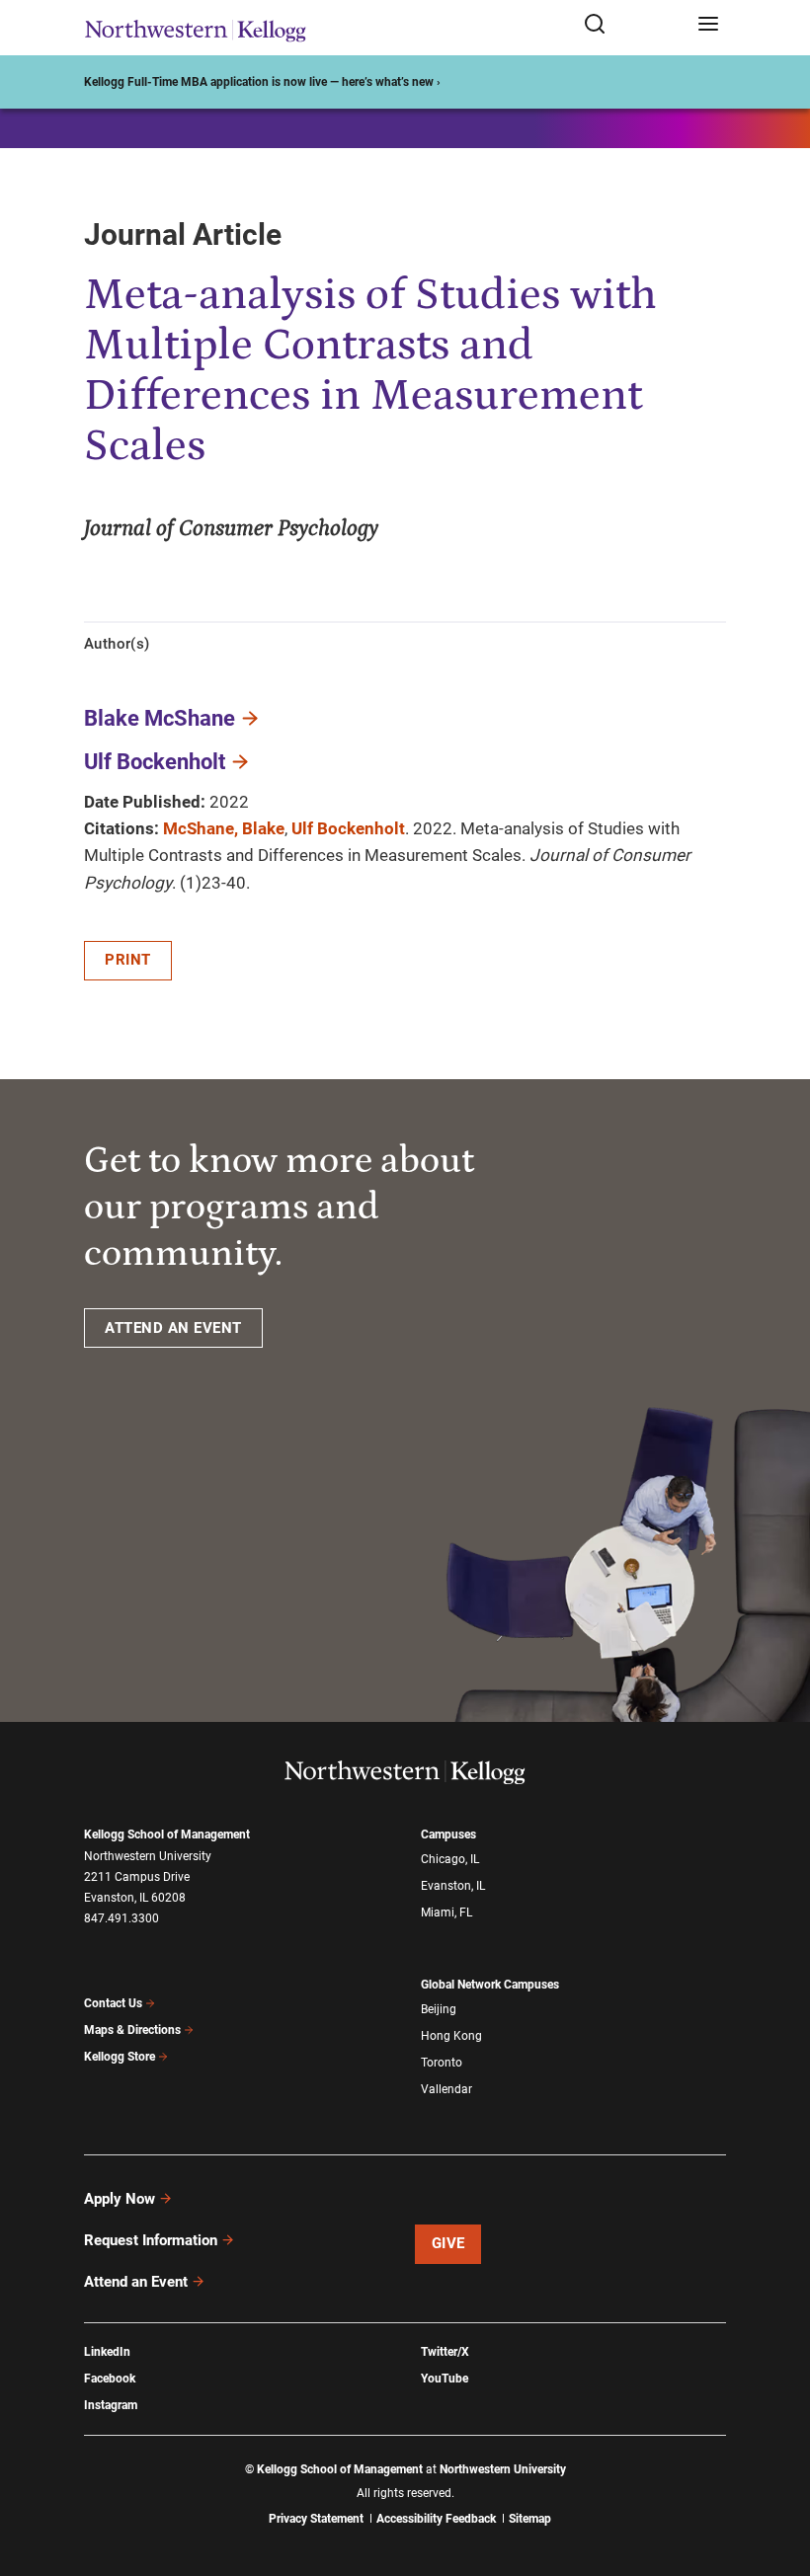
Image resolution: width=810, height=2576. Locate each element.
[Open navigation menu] (708, 25)
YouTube (445, 2379)
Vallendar (446, 2089)
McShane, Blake (224, 828)
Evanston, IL (453, 1886)
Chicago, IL (450, 1859)
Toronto (442, 2063)
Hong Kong (451, 2036)
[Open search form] (634, 25)
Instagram (111, 2405)
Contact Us (113, 2003)
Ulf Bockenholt (155, 762)
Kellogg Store (120, 2057)
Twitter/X (445, 2352)
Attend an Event (136, 2282)
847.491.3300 (121, 1918)
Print (128, 960)
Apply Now (120, 2199)
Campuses (448, 1834)
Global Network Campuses (490, 1985)
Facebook (110, 2379)
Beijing (439, 2009)
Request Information (151, 2240)
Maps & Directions (132, 2030)
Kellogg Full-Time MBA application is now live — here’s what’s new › (262, 82)
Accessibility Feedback (436, 2519)
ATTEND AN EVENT (173, 1328)
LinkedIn (107, 2352)
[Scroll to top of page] (776, 2474)
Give (448, 2243)
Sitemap (530, 2519)
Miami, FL (446, 1912)
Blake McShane (160, 718)
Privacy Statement (316, 2519)
